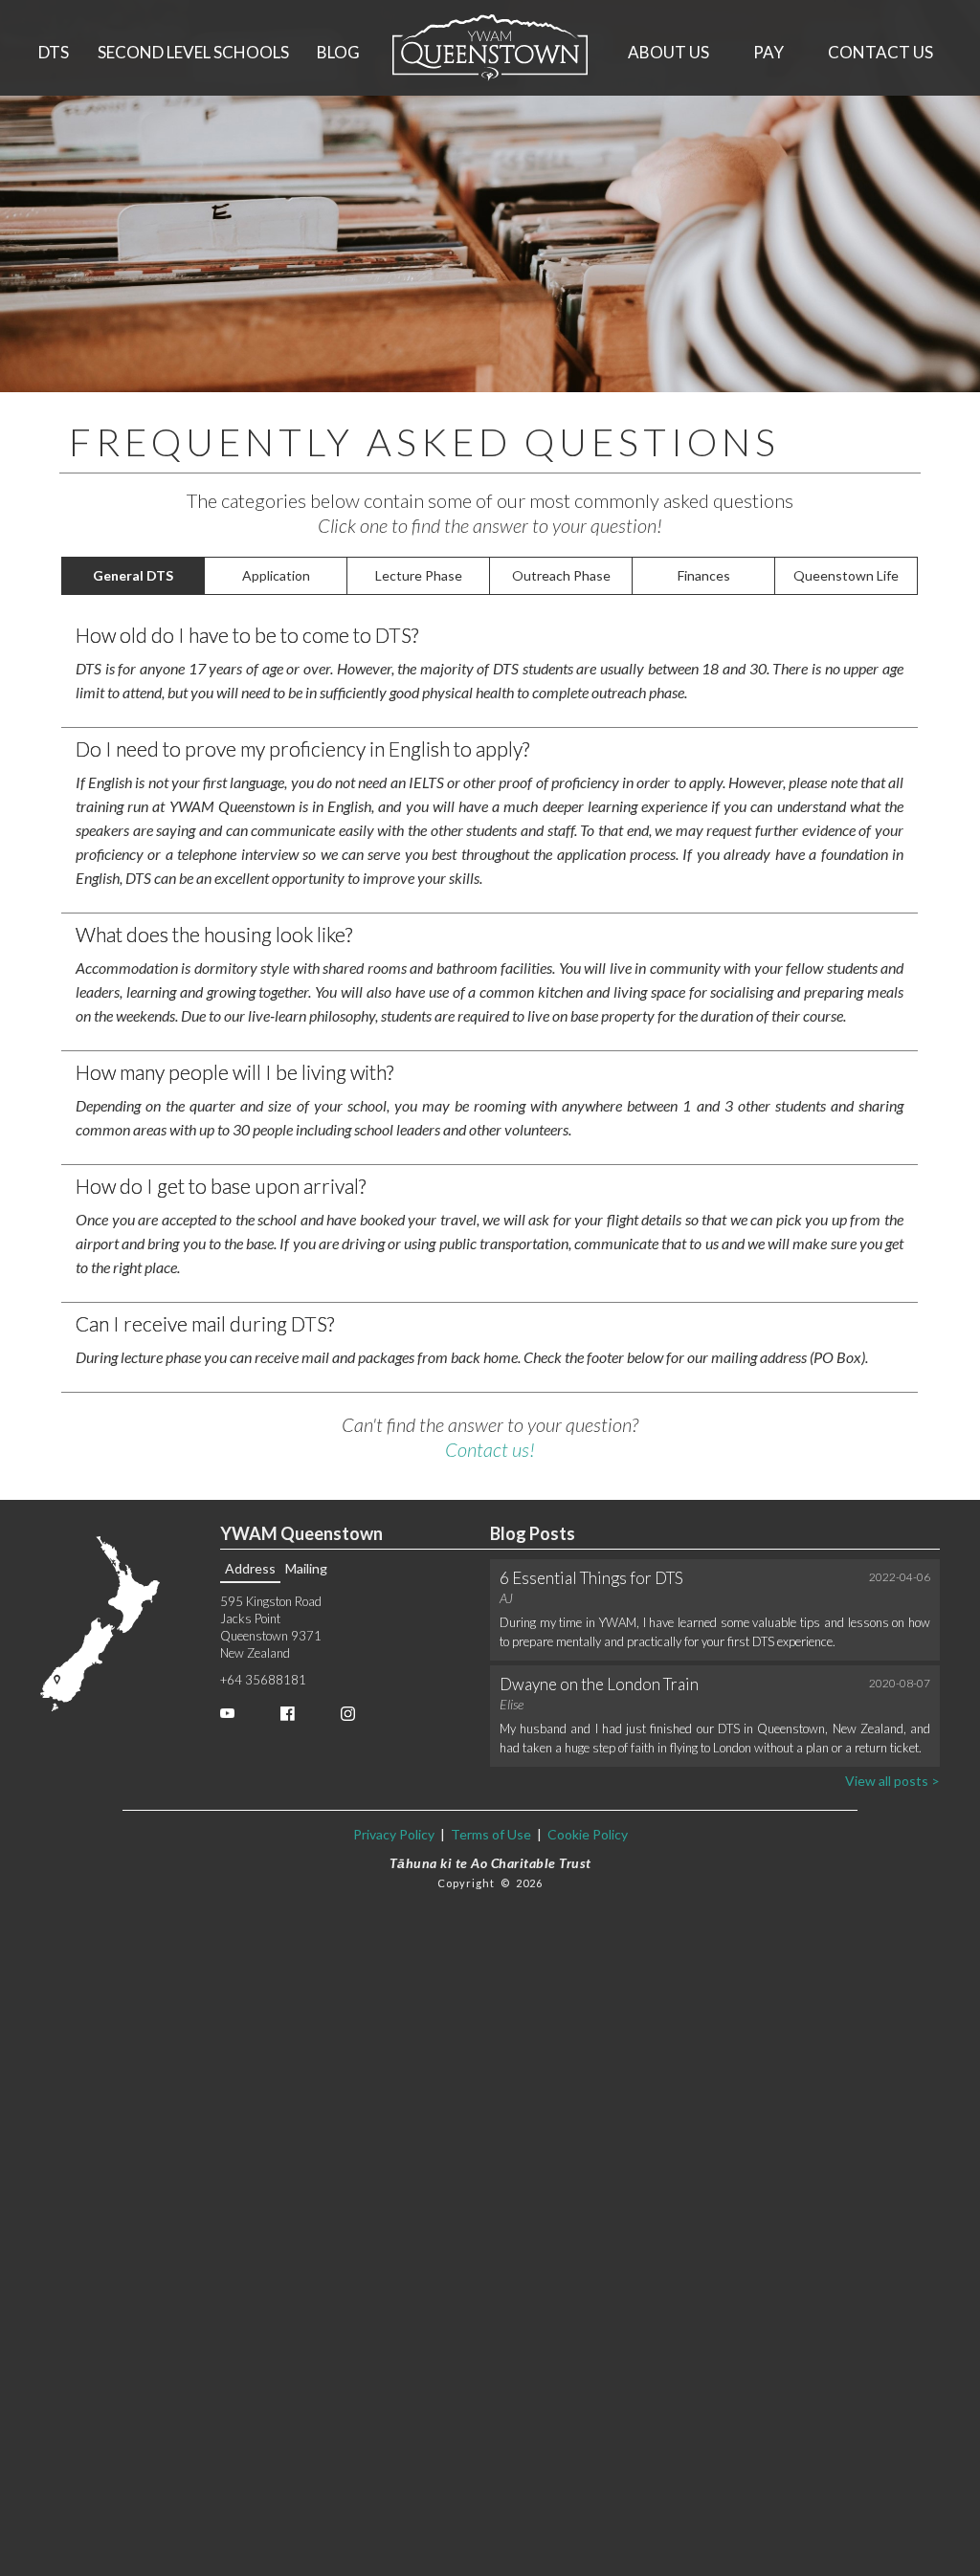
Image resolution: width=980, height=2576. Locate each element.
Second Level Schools (193, 52)
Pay (768, 52)
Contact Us (880, 52)
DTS (54, 52)
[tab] (133, 576)
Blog (338, 52)
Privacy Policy (394, 1834)
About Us (668, 52)
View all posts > (892, 1781)
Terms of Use (491, 1834)
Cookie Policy (586, 1834)
